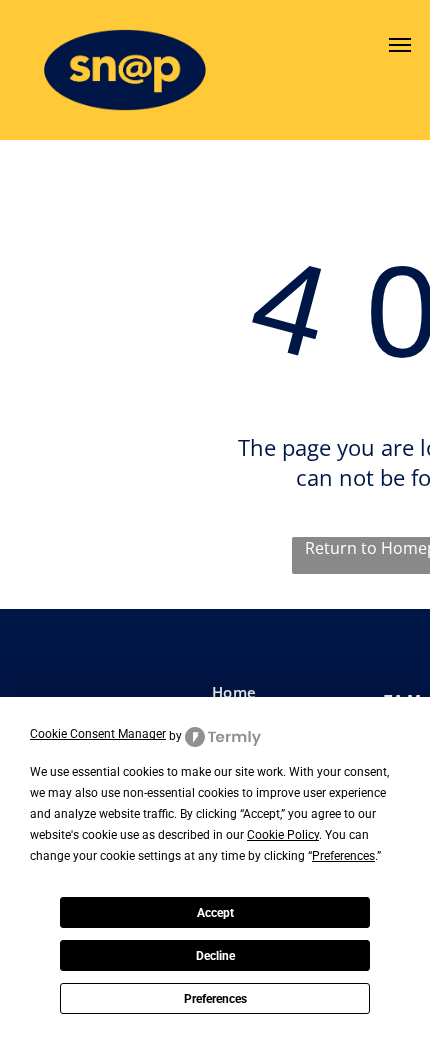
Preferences (215, 999)
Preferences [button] (343, 856)
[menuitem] (288, 692)
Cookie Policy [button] (283, 835)
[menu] (400, 45)
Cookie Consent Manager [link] (98, 734)
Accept (215, 913)
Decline (215, 956)
